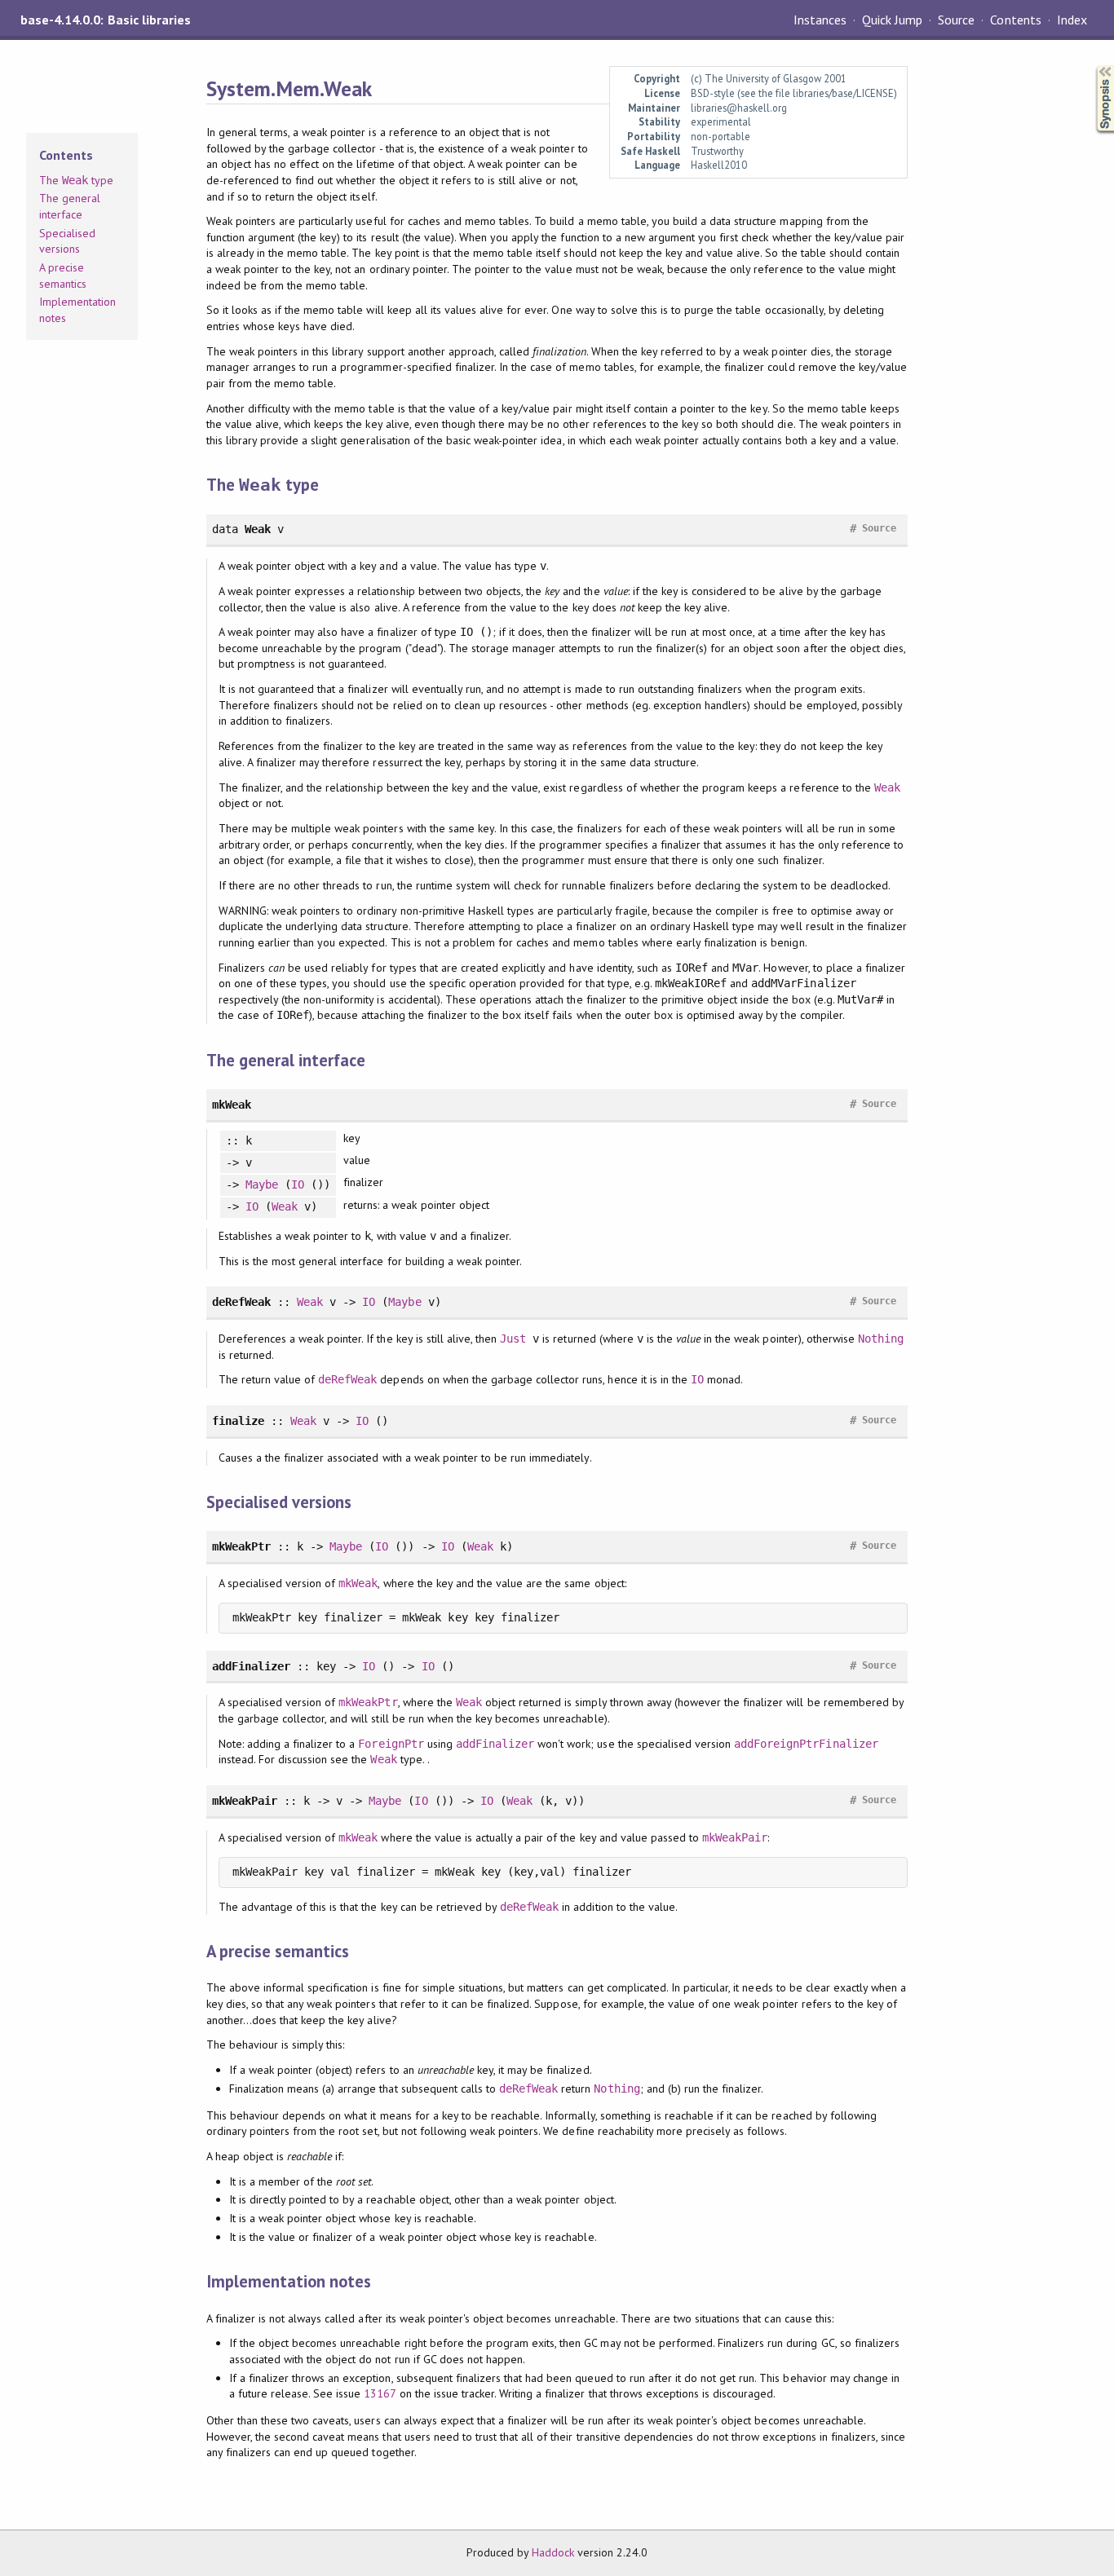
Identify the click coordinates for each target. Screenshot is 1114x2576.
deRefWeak (347, 1379)
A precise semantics (63, 276)
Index (1072, 20)
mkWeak (358, 1583)
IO (298, 1184)
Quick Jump (892, 20)
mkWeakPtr (368, 1702)
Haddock (553, 2552)
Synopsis (1092, 66)
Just (513, 1339)
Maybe (262, 1184)
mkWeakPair (735, 1837)
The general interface (70, 206)
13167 (380, 2393)
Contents (1015, 20)
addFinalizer (495, 1744)
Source (956, 20)
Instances (820, 20)
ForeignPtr (391, 1744)
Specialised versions (67, 241)
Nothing (881, 1339)
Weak (887, 787)
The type (76, 180)
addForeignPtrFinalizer (806, 1744)
